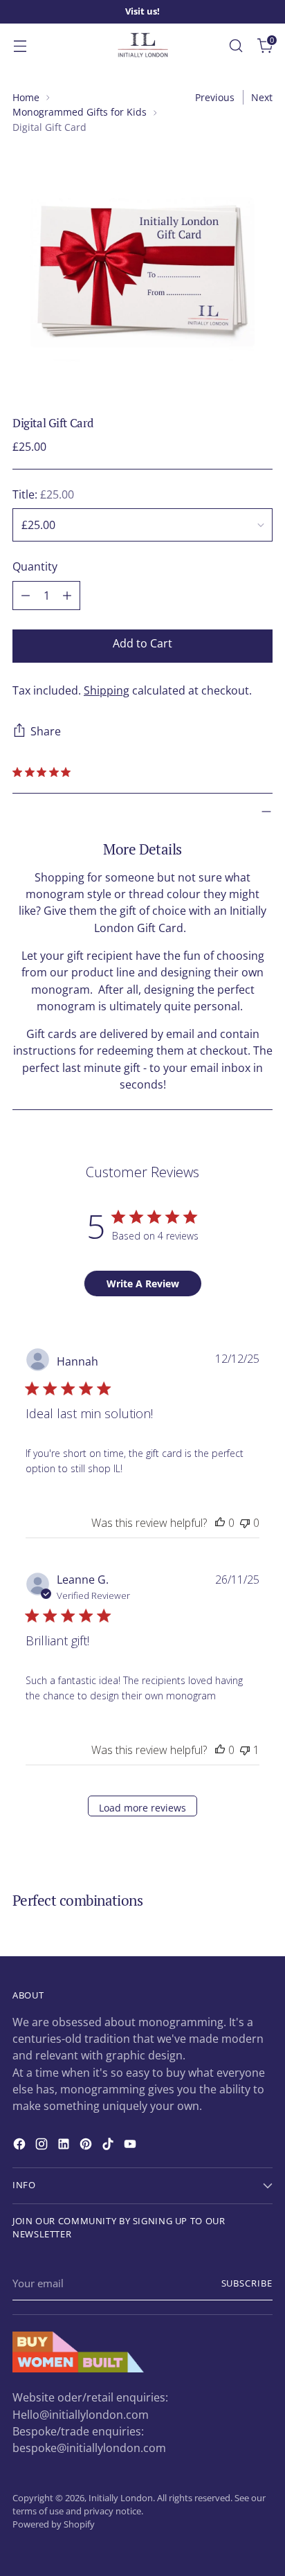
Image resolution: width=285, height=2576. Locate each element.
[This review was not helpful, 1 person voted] (245, 1750)
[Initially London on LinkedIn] (65, 2146)
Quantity (35, 566)
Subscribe (247, 2283)
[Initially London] (142, 46)
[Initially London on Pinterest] (87, 2146)
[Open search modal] (236, 45)
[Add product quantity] (67, 596)
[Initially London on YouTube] (131, 2146)
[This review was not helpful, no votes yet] (245, 1523)
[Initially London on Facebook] (21, 2146)
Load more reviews (142, 1808)
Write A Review (143, 1283)
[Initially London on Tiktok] (109, 2146)
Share (46, 731)
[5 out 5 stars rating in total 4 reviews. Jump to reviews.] (44, 772)
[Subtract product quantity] (26, 596)
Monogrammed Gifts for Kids (80, 112)
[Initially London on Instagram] (43, 2146)
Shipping (107, 690)
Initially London (121, 2498)
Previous (215, 97)
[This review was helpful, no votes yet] (220, 1523)
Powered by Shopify (54, 2524)
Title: (43, 494)
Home (26, 97)
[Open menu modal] (20, 45)
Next (262, 97)
